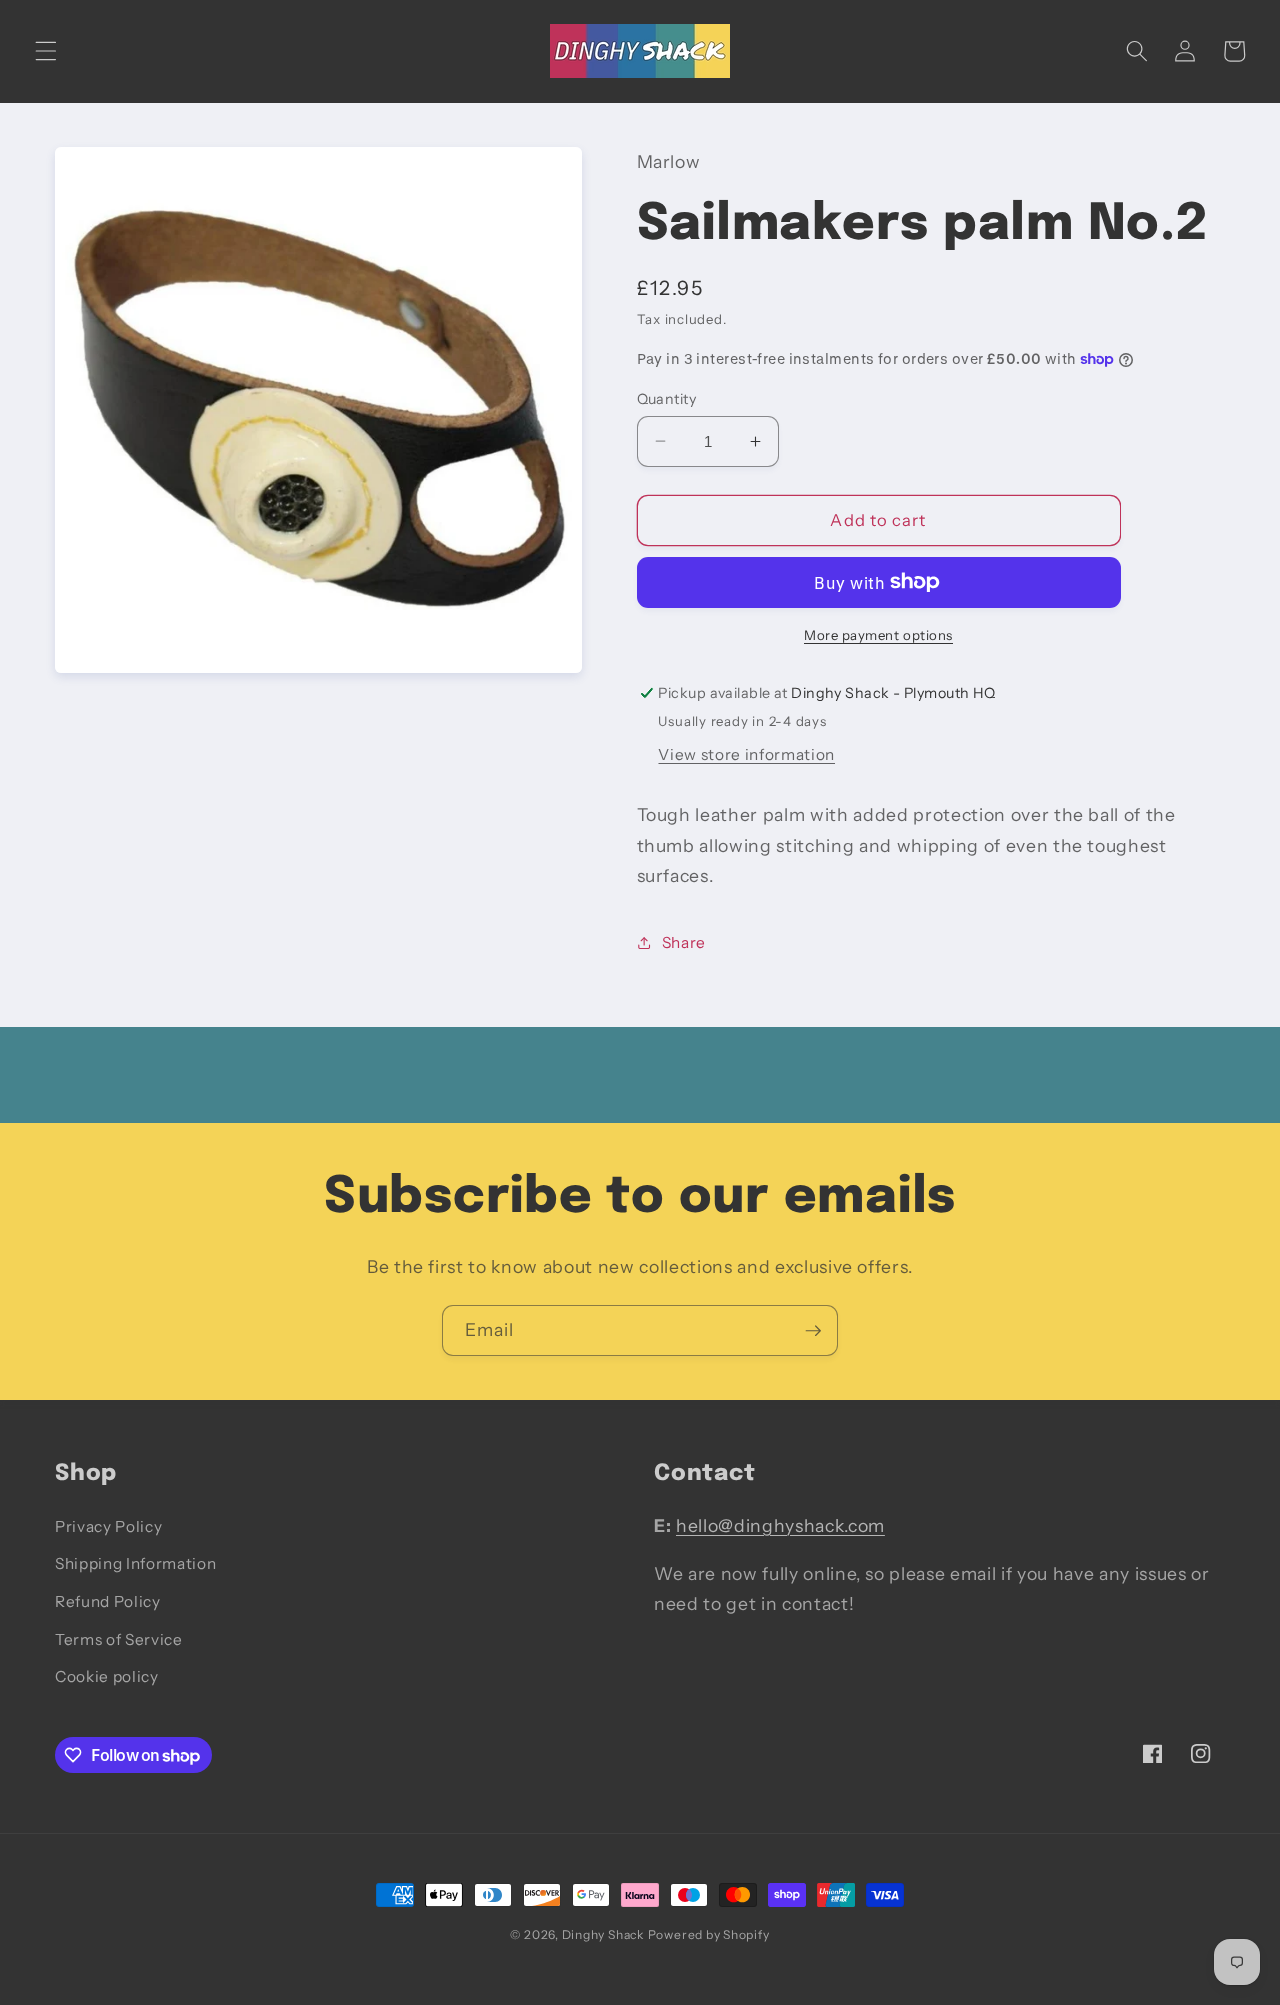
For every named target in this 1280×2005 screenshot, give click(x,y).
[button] (46, 51)
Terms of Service (119, 1639)
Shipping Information (135, 1563)
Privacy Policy (108, 1526)
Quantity (667, 398)
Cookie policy (107, 1676)
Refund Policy (108, 1601)
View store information (746, 753)
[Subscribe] (813, 1331)
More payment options (878, 634)
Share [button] (684, 941)
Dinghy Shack (603, 1934)
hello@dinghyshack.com (780, 1525)
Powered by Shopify (709, 1934)
